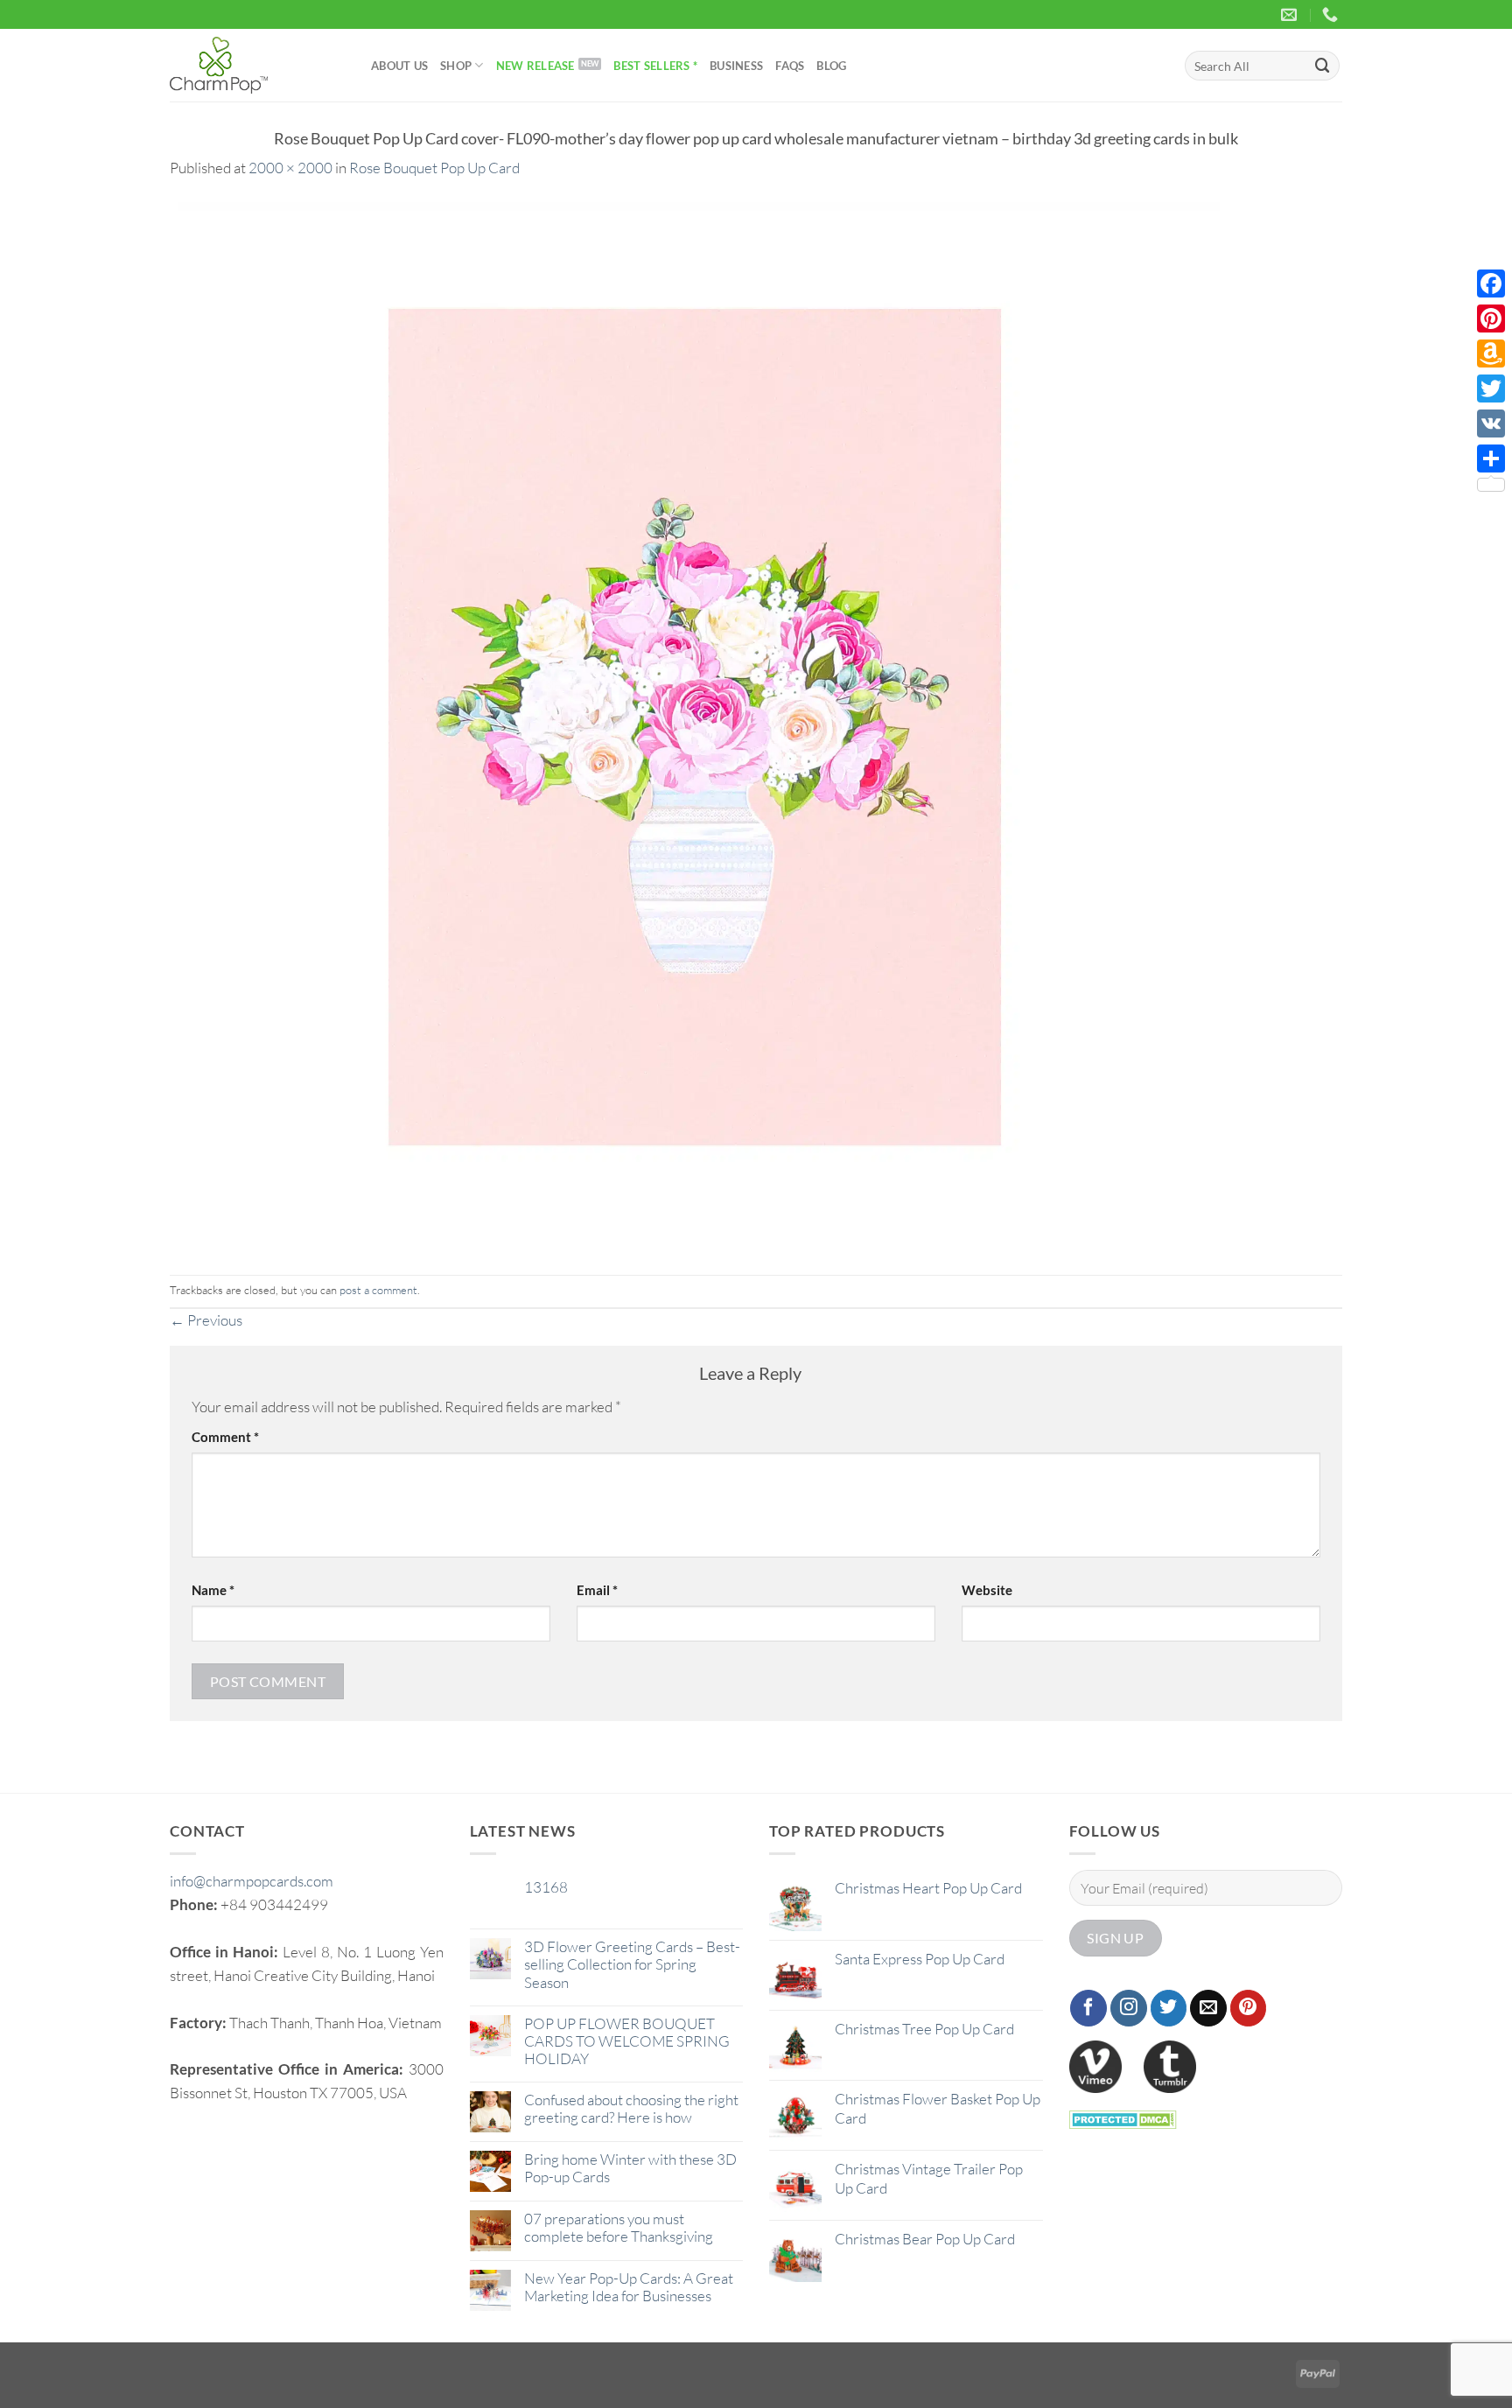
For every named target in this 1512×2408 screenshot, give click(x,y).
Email (597, 1590)
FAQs (790, 66)
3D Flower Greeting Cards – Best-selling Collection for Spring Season (632, 1964)
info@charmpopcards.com (252, 1881)
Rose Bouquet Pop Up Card (434, 168)
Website (987, 1590)
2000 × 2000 (290, 168)
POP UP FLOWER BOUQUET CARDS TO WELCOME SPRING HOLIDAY (627, 2041)
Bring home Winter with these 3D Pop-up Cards (630, 2168)
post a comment (378, 1290)
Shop (456, 66)
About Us (399, 66)
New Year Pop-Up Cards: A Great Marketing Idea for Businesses (629, 2287)
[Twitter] (1491, 388)
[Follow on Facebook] (1088, 2008)
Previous (206, 1320)
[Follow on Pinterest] (1249, 2008)
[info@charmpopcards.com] (1291, 15)
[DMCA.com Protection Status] (1123, 2118)
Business (736, 66)
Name (213, 1590)
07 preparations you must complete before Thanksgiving (619, 2228)
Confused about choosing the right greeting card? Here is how (631, 2109)
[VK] (1491, 423)
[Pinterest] (1491, 318)
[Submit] (1323, 65)
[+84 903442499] (1332, 15)
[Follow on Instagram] (1129, 2008)
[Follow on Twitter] (1169, 2008)
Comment (225, 1437)
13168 (546, 1887)
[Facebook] (1491, 283)
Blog (831, 66)
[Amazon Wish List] (1491, 353)
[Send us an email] (1208, 2008)
